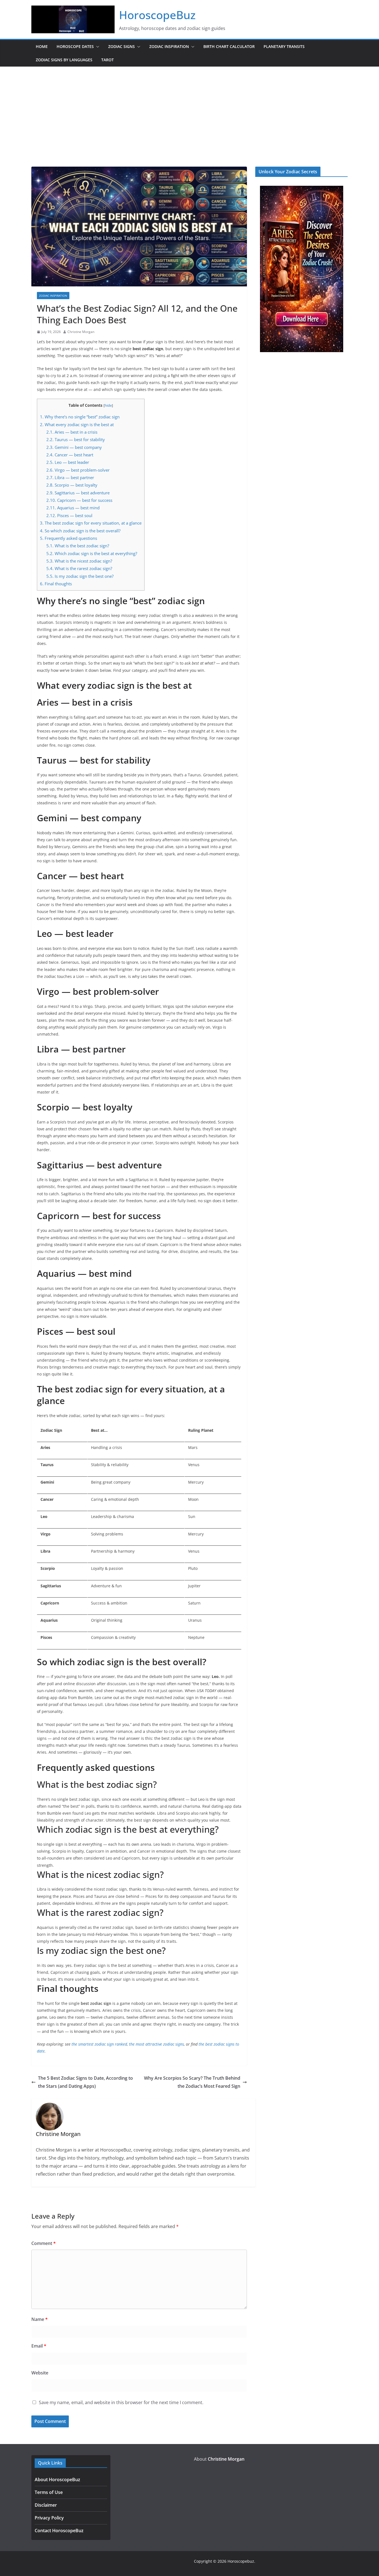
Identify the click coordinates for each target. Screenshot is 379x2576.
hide (108, 405)
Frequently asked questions (69, 538)
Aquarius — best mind (73, 508)
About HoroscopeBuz (57, 2480)
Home (42, 46)
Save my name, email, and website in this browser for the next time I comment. (121, 2402)
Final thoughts (56, 584)
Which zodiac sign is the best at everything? (92, 553)
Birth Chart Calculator (229, 46)
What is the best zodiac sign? (78, 546)
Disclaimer (46, 2505)
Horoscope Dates (75, 46)
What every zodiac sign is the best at (77, 424)
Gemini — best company (74, 447)
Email (39, 2346)
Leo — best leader (68, 462)
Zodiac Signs (122, 46)
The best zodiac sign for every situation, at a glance (91, 523)
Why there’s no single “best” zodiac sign (80, 417)
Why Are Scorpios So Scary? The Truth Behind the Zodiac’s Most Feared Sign (192, 2082)
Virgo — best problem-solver (78, 470)
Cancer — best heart (70, 455)
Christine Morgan (81, 332)
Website (40, 2373)
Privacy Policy (49, 2518)
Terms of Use (49, 2492)
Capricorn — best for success (79, 500)
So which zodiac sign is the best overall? (80, 531)
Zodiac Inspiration (169, 46)
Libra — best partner (70, 477)
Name (40, 2319)
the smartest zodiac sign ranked (99, 2044)
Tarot (108, 60)
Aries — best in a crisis (72, 432)
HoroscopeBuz (157, 15)
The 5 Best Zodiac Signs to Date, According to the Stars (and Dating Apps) (85, 2082)
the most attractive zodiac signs (156, 2044)
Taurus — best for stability (76, 439)
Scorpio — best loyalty (72, 485)
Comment (44, 2243)
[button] (97, 47)
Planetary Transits (284, 46)
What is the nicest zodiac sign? (79, 561)
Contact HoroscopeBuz (59, 2531)
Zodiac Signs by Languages (64, 60)
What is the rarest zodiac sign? (79, 568)
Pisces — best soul (69, 515)
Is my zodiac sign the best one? (80, 576)
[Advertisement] (189, 108)
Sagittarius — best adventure (78, 493)
